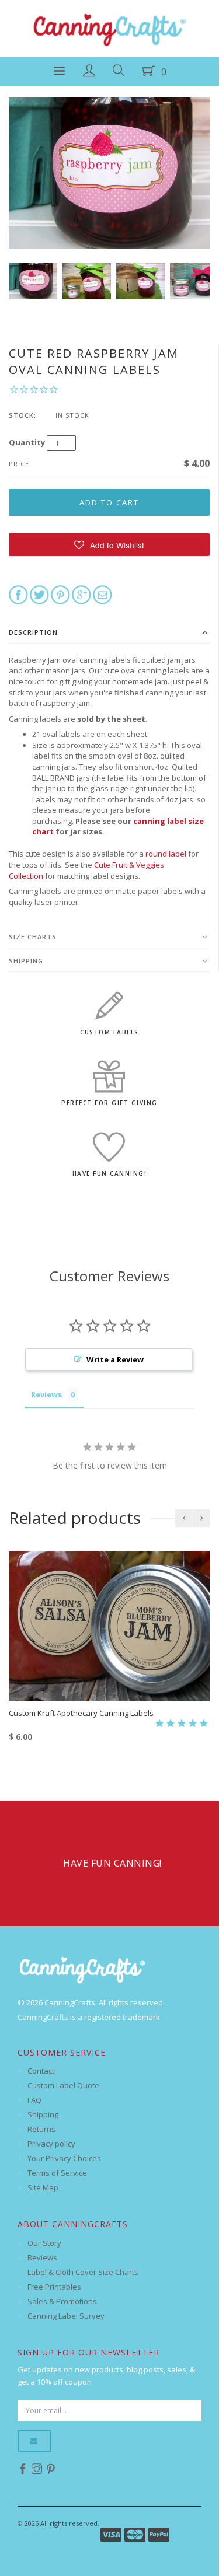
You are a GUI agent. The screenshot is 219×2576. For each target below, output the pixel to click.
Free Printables (54, 2287)
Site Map (43, 2187)
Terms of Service (57, 2173)
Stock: (22, 415)
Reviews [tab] (46, 1394)
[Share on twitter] (39, 594)
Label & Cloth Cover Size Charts (83, 2272)
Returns (41, 2129)
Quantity (27, 442)
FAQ (34, 2100)
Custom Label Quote (63, 2085)
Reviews (42, 2257)
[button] (109, 545)
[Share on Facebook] (18, 594)
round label (166, 854)
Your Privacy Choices (64, 2158)
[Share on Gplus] (81, 594)
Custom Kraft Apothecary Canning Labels (81, 1713)
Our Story (44, 2243)
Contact (41, 2071)
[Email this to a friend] (102, 594)
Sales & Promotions (62, 2301)
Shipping (26, 961)
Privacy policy (51, 2144)
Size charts (33, 937)
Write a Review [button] (115, 1359)
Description (33, 632)
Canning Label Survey (66, 2316)
